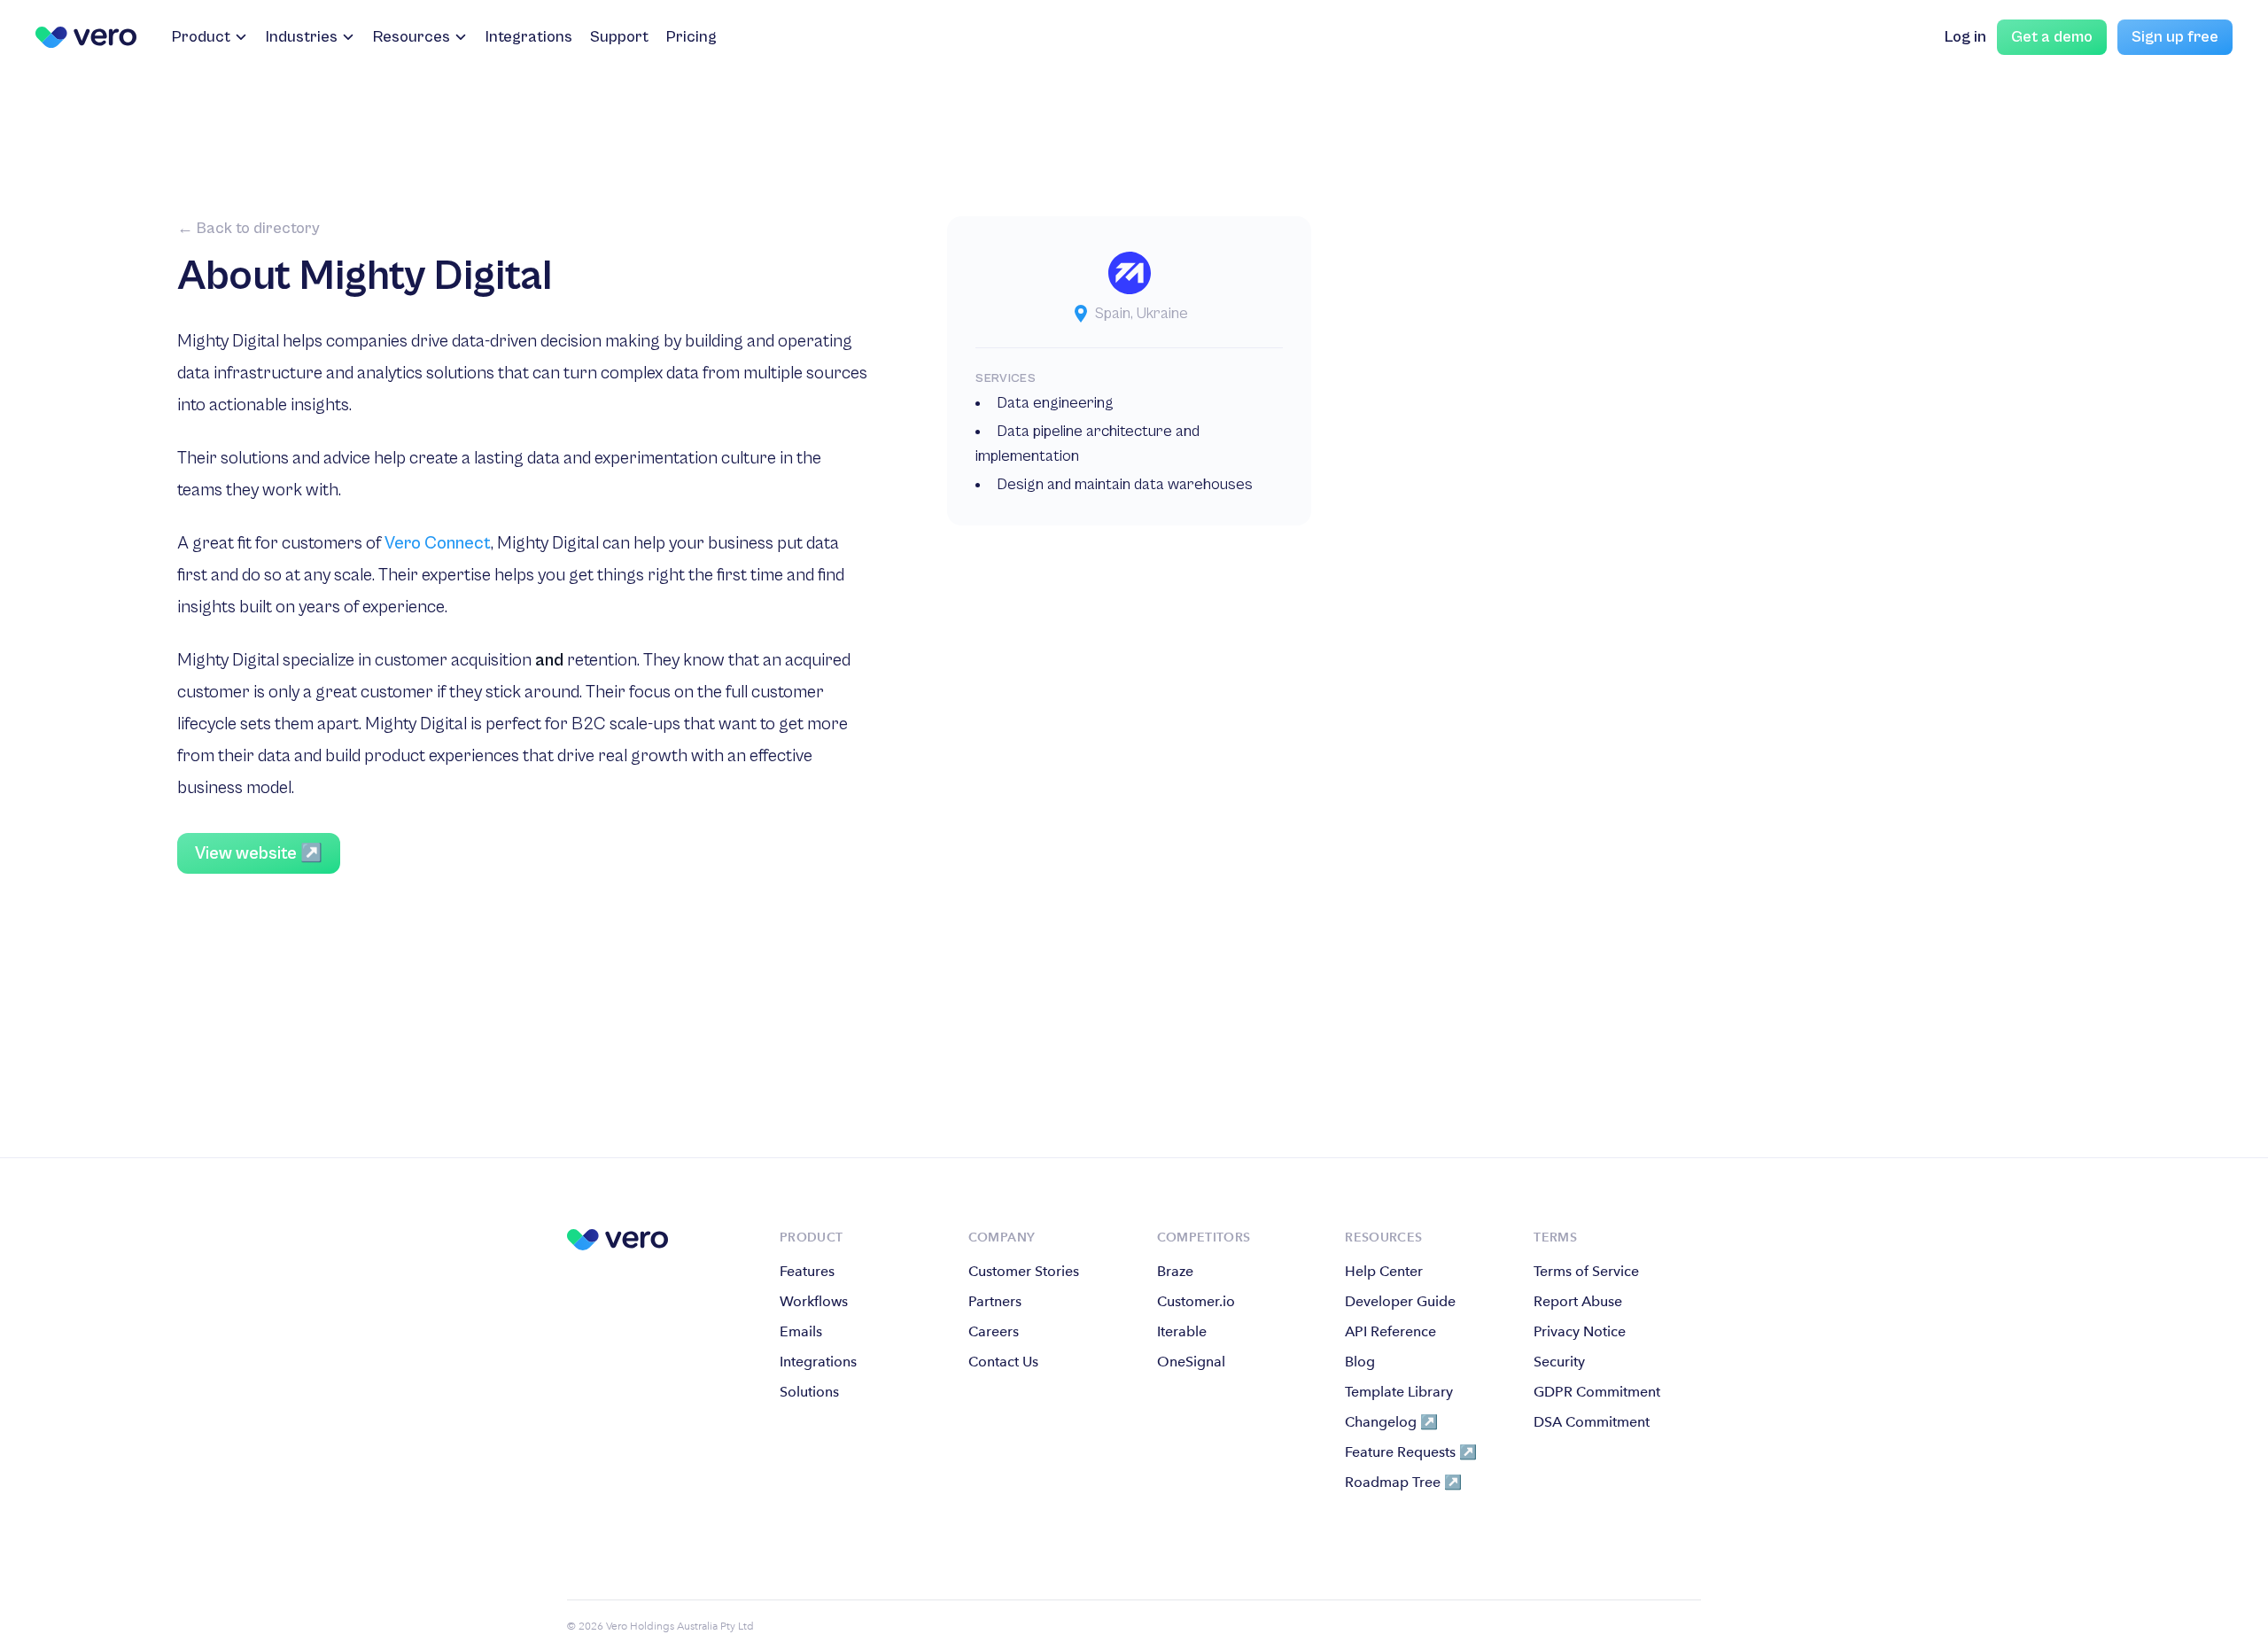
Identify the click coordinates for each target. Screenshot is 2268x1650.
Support (619, 37)
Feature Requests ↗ (1411, 1452)
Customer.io (1196, 1301)
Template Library (1399, 1392)
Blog (1360, 1362)
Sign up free (2175, 37)
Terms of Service (1586, 1271)
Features (807, 1271)
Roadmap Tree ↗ (1403, 1482)
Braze (1175, 1271)
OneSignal (1191, 1362)
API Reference (1390, 1331)
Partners (995, 1301)
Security (1559, 1362)
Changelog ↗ (1391, 1422)
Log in (1965, 37)
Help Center (1384, 1271)
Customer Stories (1024, 1271)
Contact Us (1003, 1362)
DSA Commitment (1592, 1422)
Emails (801, 1331)
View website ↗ (259, 854)
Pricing (691, 37)
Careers (994, 1331)
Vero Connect (438, 544)
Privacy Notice (1580, 1331)
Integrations (529, 37)
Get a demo (2052, 37)
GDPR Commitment (1597, 1392)
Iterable (1182, 1331)
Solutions (809, 1392)
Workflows (814, 1301)
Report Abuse (1578, 1301)
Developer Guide (1400, 1301)
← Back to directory (249, 228)
